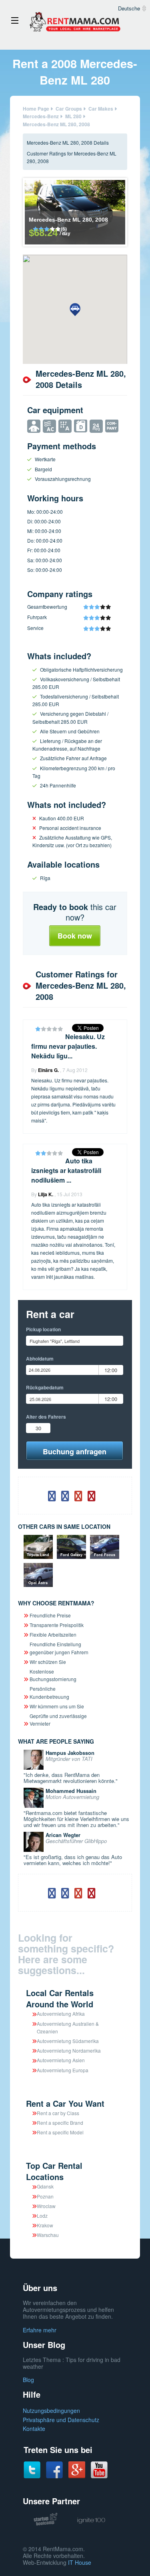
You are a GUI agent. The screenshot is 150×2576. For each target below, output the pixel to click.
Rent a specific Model (60, 2132)
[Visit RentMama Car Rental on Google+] (77, 2469)
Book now (75, 936)
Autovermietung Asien (61, 2060)
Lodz (42, 2216)
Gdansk (45, 2186)
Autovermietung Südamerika (68, 2041)
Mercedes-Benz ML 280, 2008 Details (68, 142)
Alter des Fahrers (46, 1417)
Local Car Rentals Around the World (60, 1998)
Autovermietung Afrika (61, 2014)
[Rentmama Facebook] (54, 2469)
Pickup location (43, 1329)
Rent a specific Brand (60, 2123)
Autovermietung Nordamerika (69, 2050)
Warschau (48, 2235)
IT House (80, 2562)
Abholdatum (40, 1359)
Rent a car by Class (58, 2113)
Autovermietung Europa (63, 2070)
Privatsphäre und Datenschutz (61, 2420)
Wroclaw (46, 2206)
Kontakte (34, 2429)
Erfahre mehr (40, 2330)
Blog (28, 2380)
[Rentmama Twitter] (32, 2469)
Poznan (45, 2196)
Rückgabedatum (45, 1387)
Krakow (45, 2225)
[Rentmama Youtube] (99, 2469)
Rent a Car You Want (65, 2103)
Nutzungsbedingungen (51, 2410)
